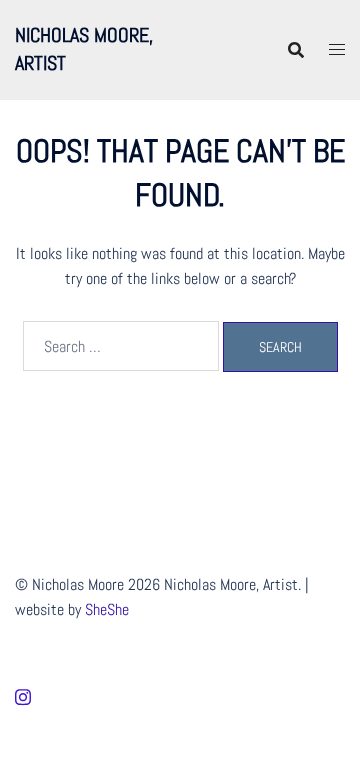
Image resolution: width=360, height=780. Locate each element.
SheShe (107, 609)
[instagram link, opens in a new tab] (23, 695)
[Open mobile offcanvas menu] (337, 49)
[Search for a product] (296, 50)
